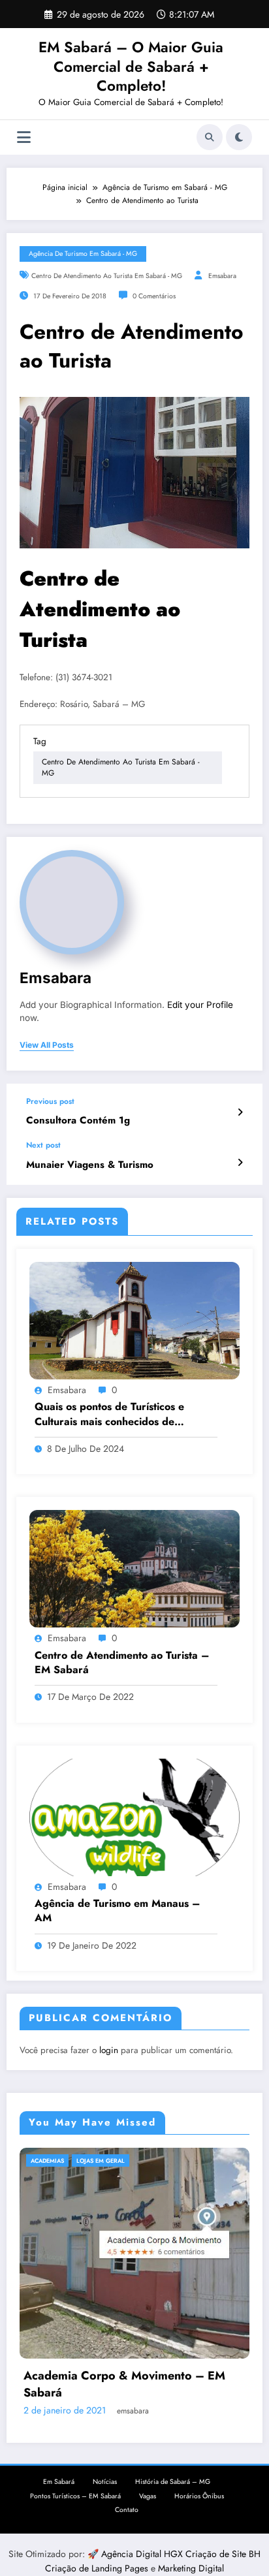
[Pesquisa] (210, 137)
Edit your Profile (200, 1005)
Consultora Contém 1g (78, 1121)
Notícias (105, 2340)
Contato (127, 2368)
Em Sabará (59, 2340)
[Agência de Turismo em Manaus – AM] (134, 1817)
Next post (43, 1145)
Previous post (50, 1101)
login (109, 2050)
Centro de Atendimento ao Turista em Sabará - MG (107, 276)
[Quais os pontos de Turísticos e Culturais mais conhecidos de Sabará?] (134, 1320)
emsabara (222, 276)
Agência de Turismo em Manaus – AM (118, 1911)
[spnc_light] (239, 137)
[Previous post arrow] (240, 1112)
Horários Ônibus (199, 2354)
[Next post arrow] (240, 1163)
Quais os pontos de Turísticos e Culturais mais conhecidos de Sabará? (109, 1414)
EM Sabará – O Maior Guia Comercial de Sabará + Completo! (131, 66)
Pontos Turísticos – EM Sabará (75, 2354)
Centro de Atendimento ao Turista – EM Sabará (122, 1663)
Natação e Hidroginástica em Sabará (171, 2160)
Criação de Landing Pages (98, 2427)
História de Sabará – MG (173, 2340)
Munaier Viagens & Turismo (90, 1165)
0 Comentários (154, 296)
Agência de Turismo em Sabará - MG (83, 254)
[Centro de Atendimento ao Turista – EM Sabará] (134, 1568)
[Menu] (24, 137)
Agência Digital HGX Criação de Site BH (181, 2412)
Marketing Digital (191, 2427)
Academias (82, 2160)
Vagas (148, 2354)
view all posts (47, 1045)
